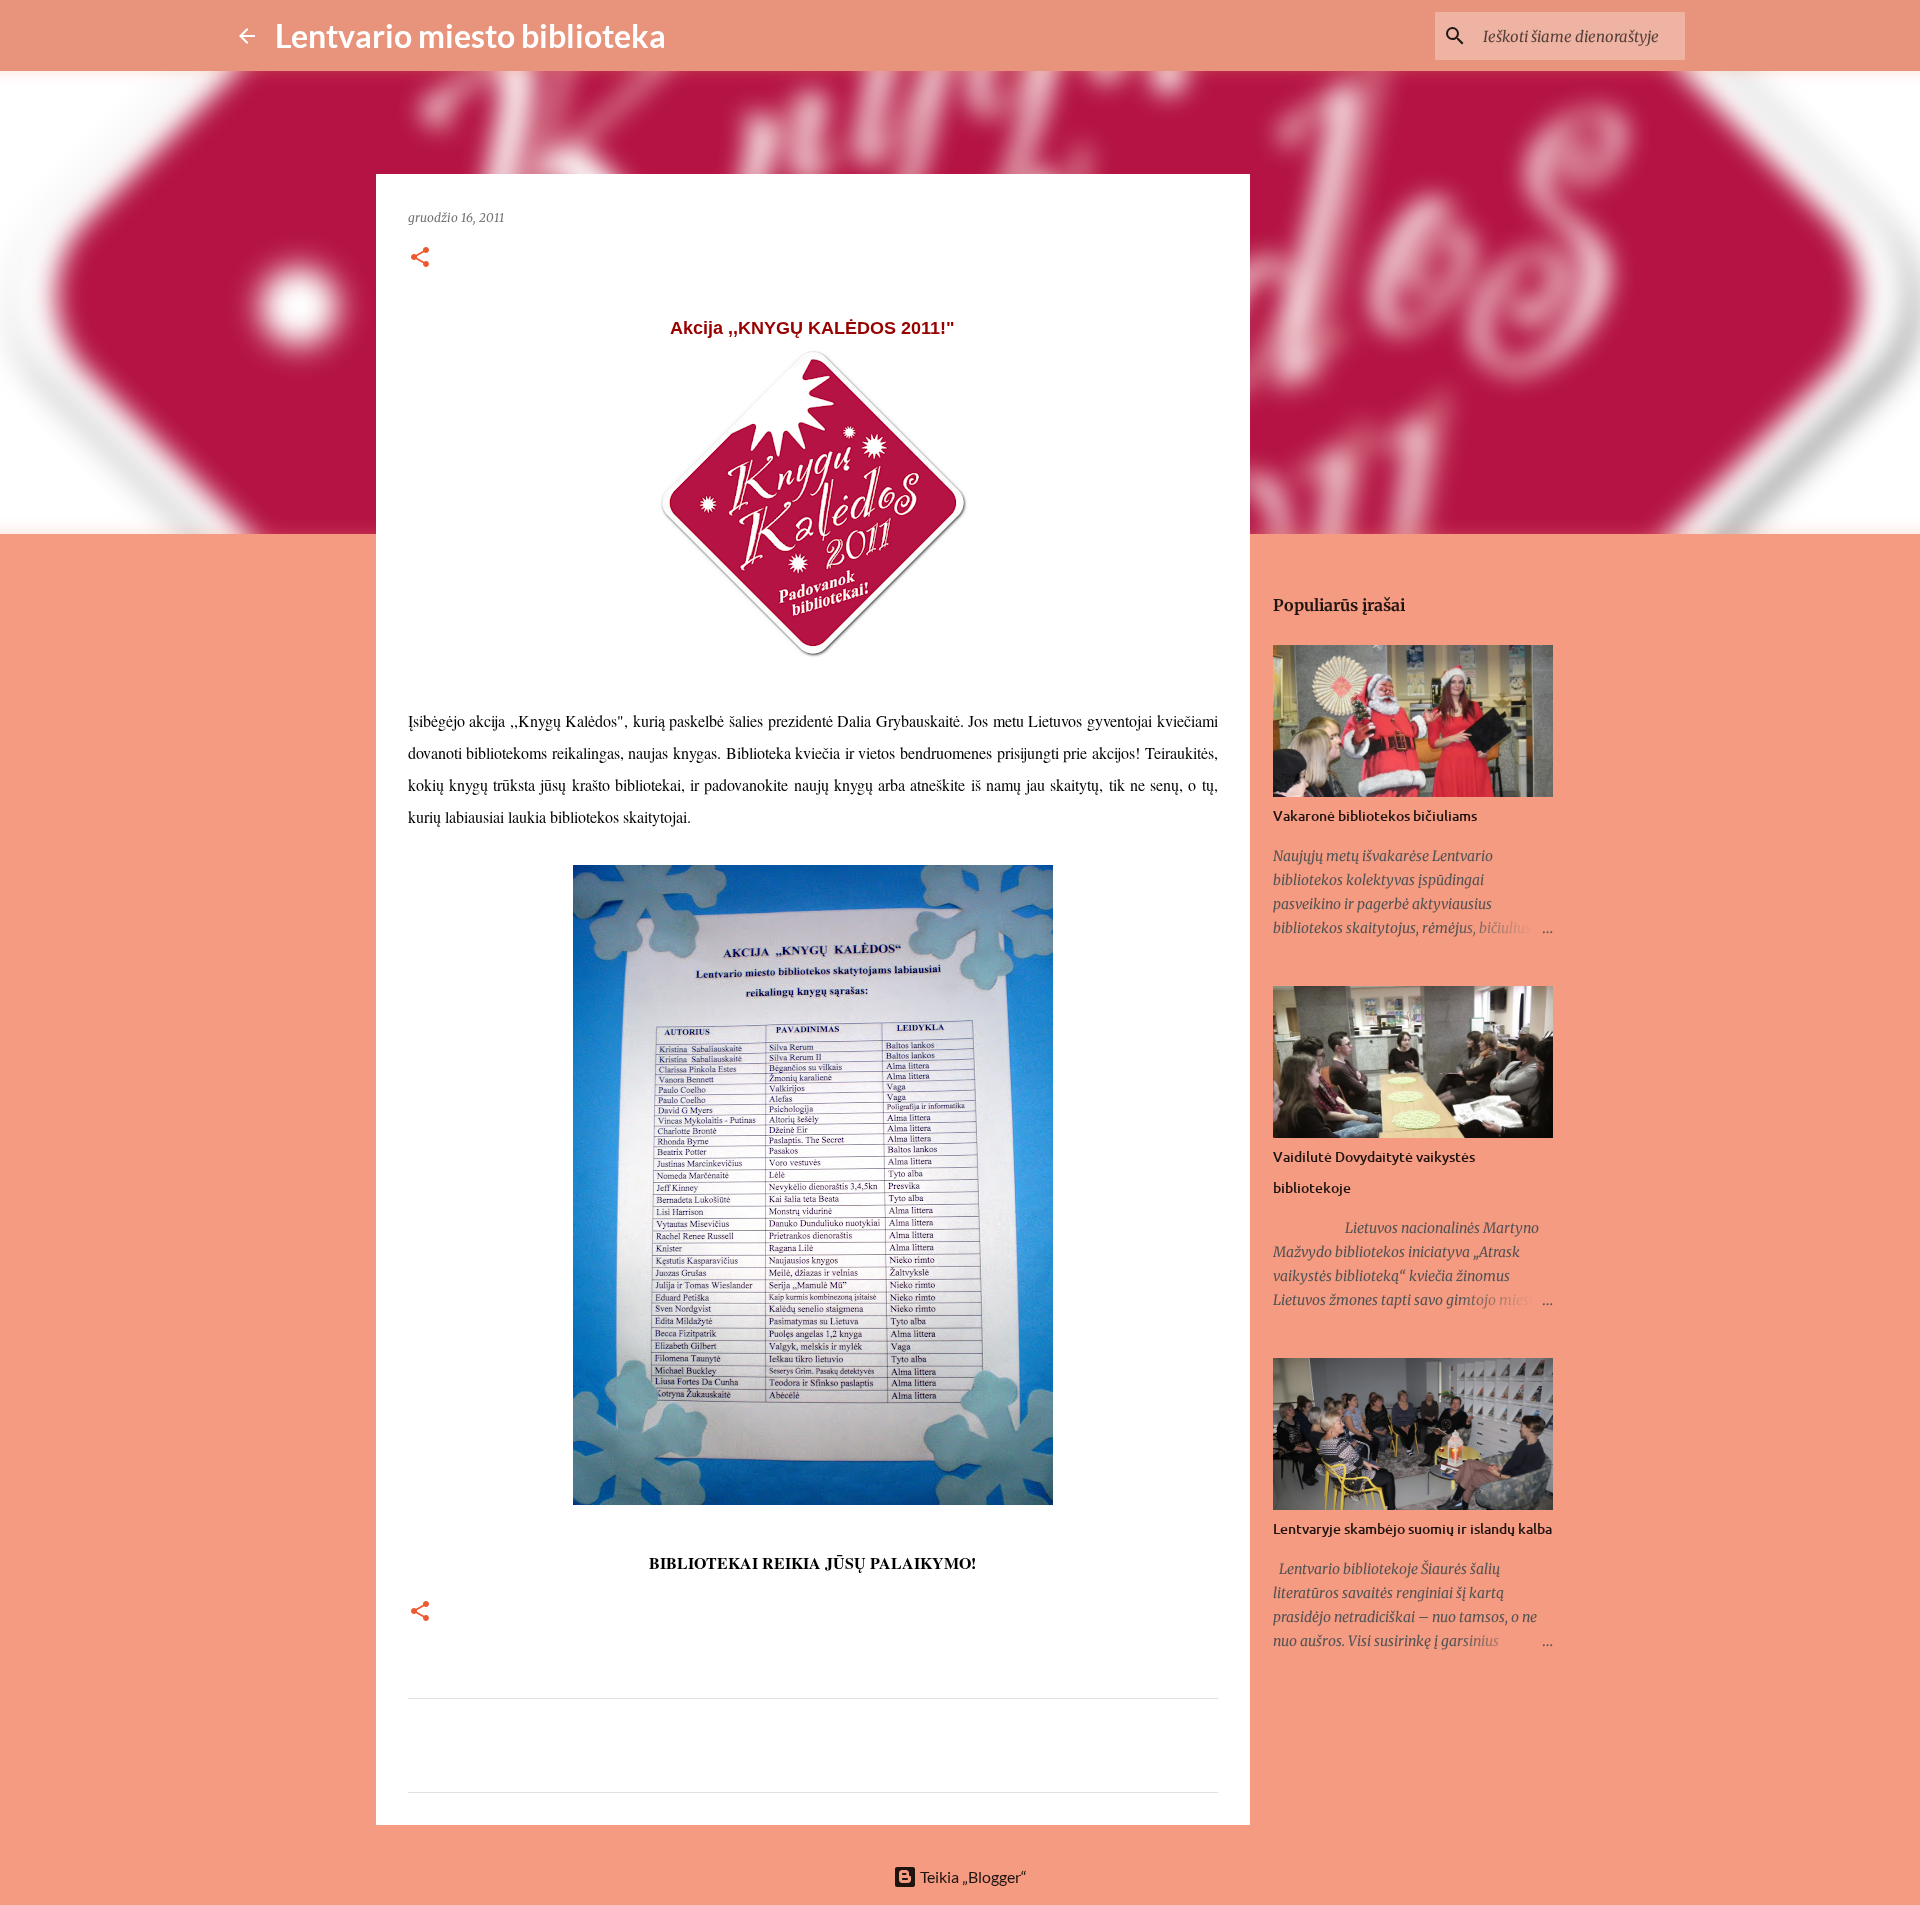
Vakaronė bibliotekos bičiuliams (1375, 815)
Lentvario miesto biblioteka (470, 35)
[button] (420, 258)
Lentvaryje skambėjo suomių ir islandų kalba (1412, 1528)
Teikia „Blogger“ (972, 1876)
